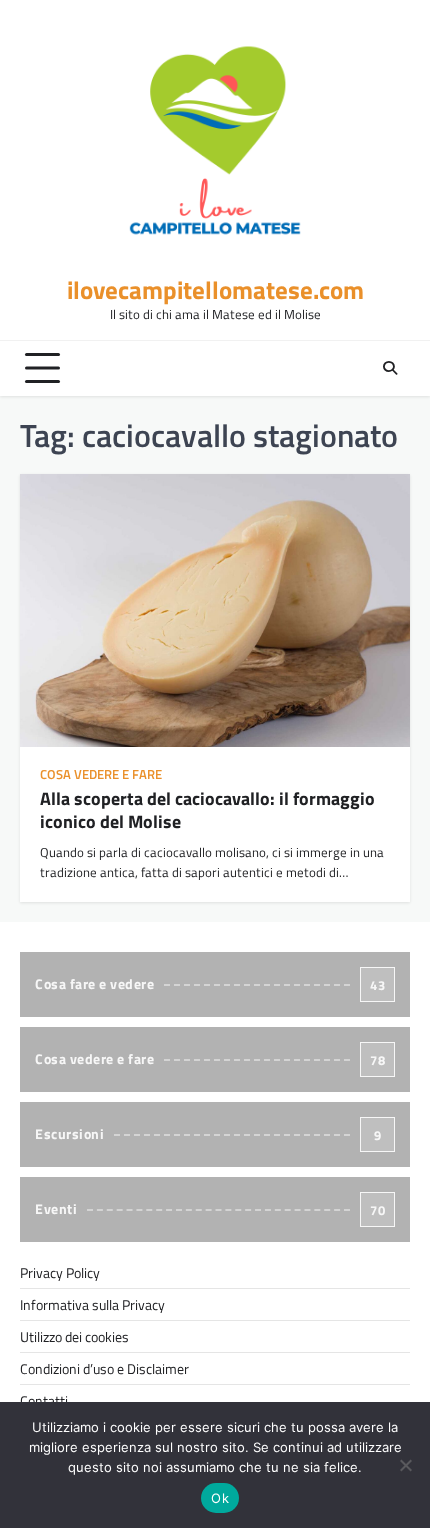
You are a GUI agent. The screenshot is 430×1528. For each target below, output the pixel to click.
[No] (405, 1465)
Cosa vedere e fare (101, 774)
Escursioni (208, 1133)
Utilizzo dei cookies (74, 1336)
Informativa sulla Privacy (92, 1304)
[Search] (390, 368)
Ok (220, 1498)
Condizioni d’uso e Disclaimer (104, 1368)
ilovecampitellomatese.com (215, 289)
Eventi (210, 1208)
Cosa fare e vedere (210, 983)
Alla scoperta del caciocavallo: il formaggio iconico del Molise (207, 810)
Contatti (44, 1400)
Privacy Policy (60, 1272)
